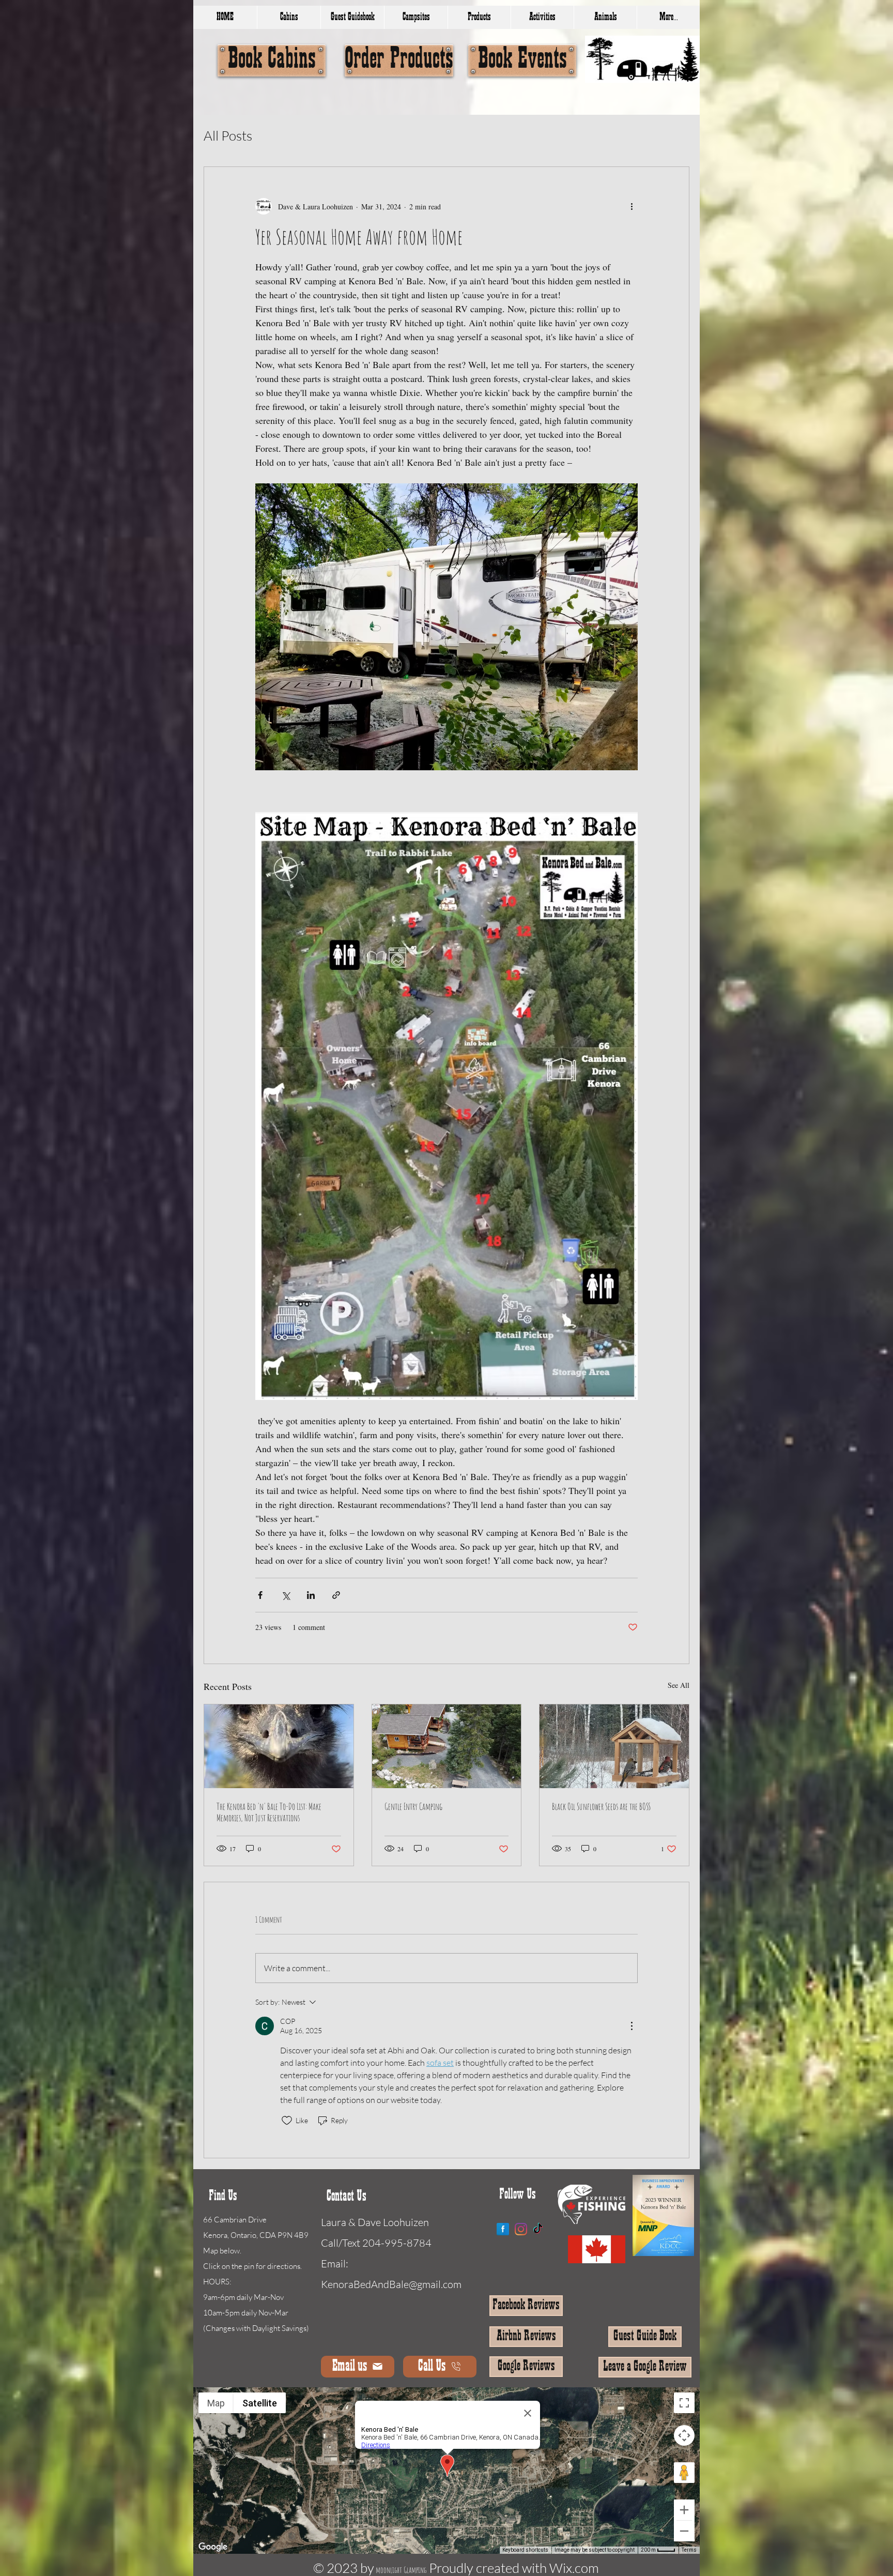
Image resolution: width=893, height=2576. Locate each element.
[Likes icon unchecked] (287, 2121)
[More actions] (632, 206)
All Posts (228, 135)
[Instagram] (521, 2229)
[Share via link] (336, 1595)
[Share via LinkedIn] (311, 1595)
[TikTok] (538, 2229)
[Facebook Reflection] (503, 2229)
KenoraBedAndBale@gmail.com (391, 2284)
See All (679, 1685)
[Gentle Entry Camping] (447, 1746)
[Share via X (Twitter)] (286, 1595)
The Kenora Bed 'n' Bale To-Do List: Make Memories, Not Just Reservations (269, 1812)
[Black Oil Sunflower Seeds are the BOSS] (614, 1746)
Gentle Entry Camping (413, 1806)
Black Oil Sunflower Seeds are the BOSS (601, 1806)
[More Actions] (632, 2026)
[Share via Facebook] (260, 1595)
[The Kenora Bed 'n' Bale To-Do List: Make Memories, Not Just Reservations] (279, 1746)
